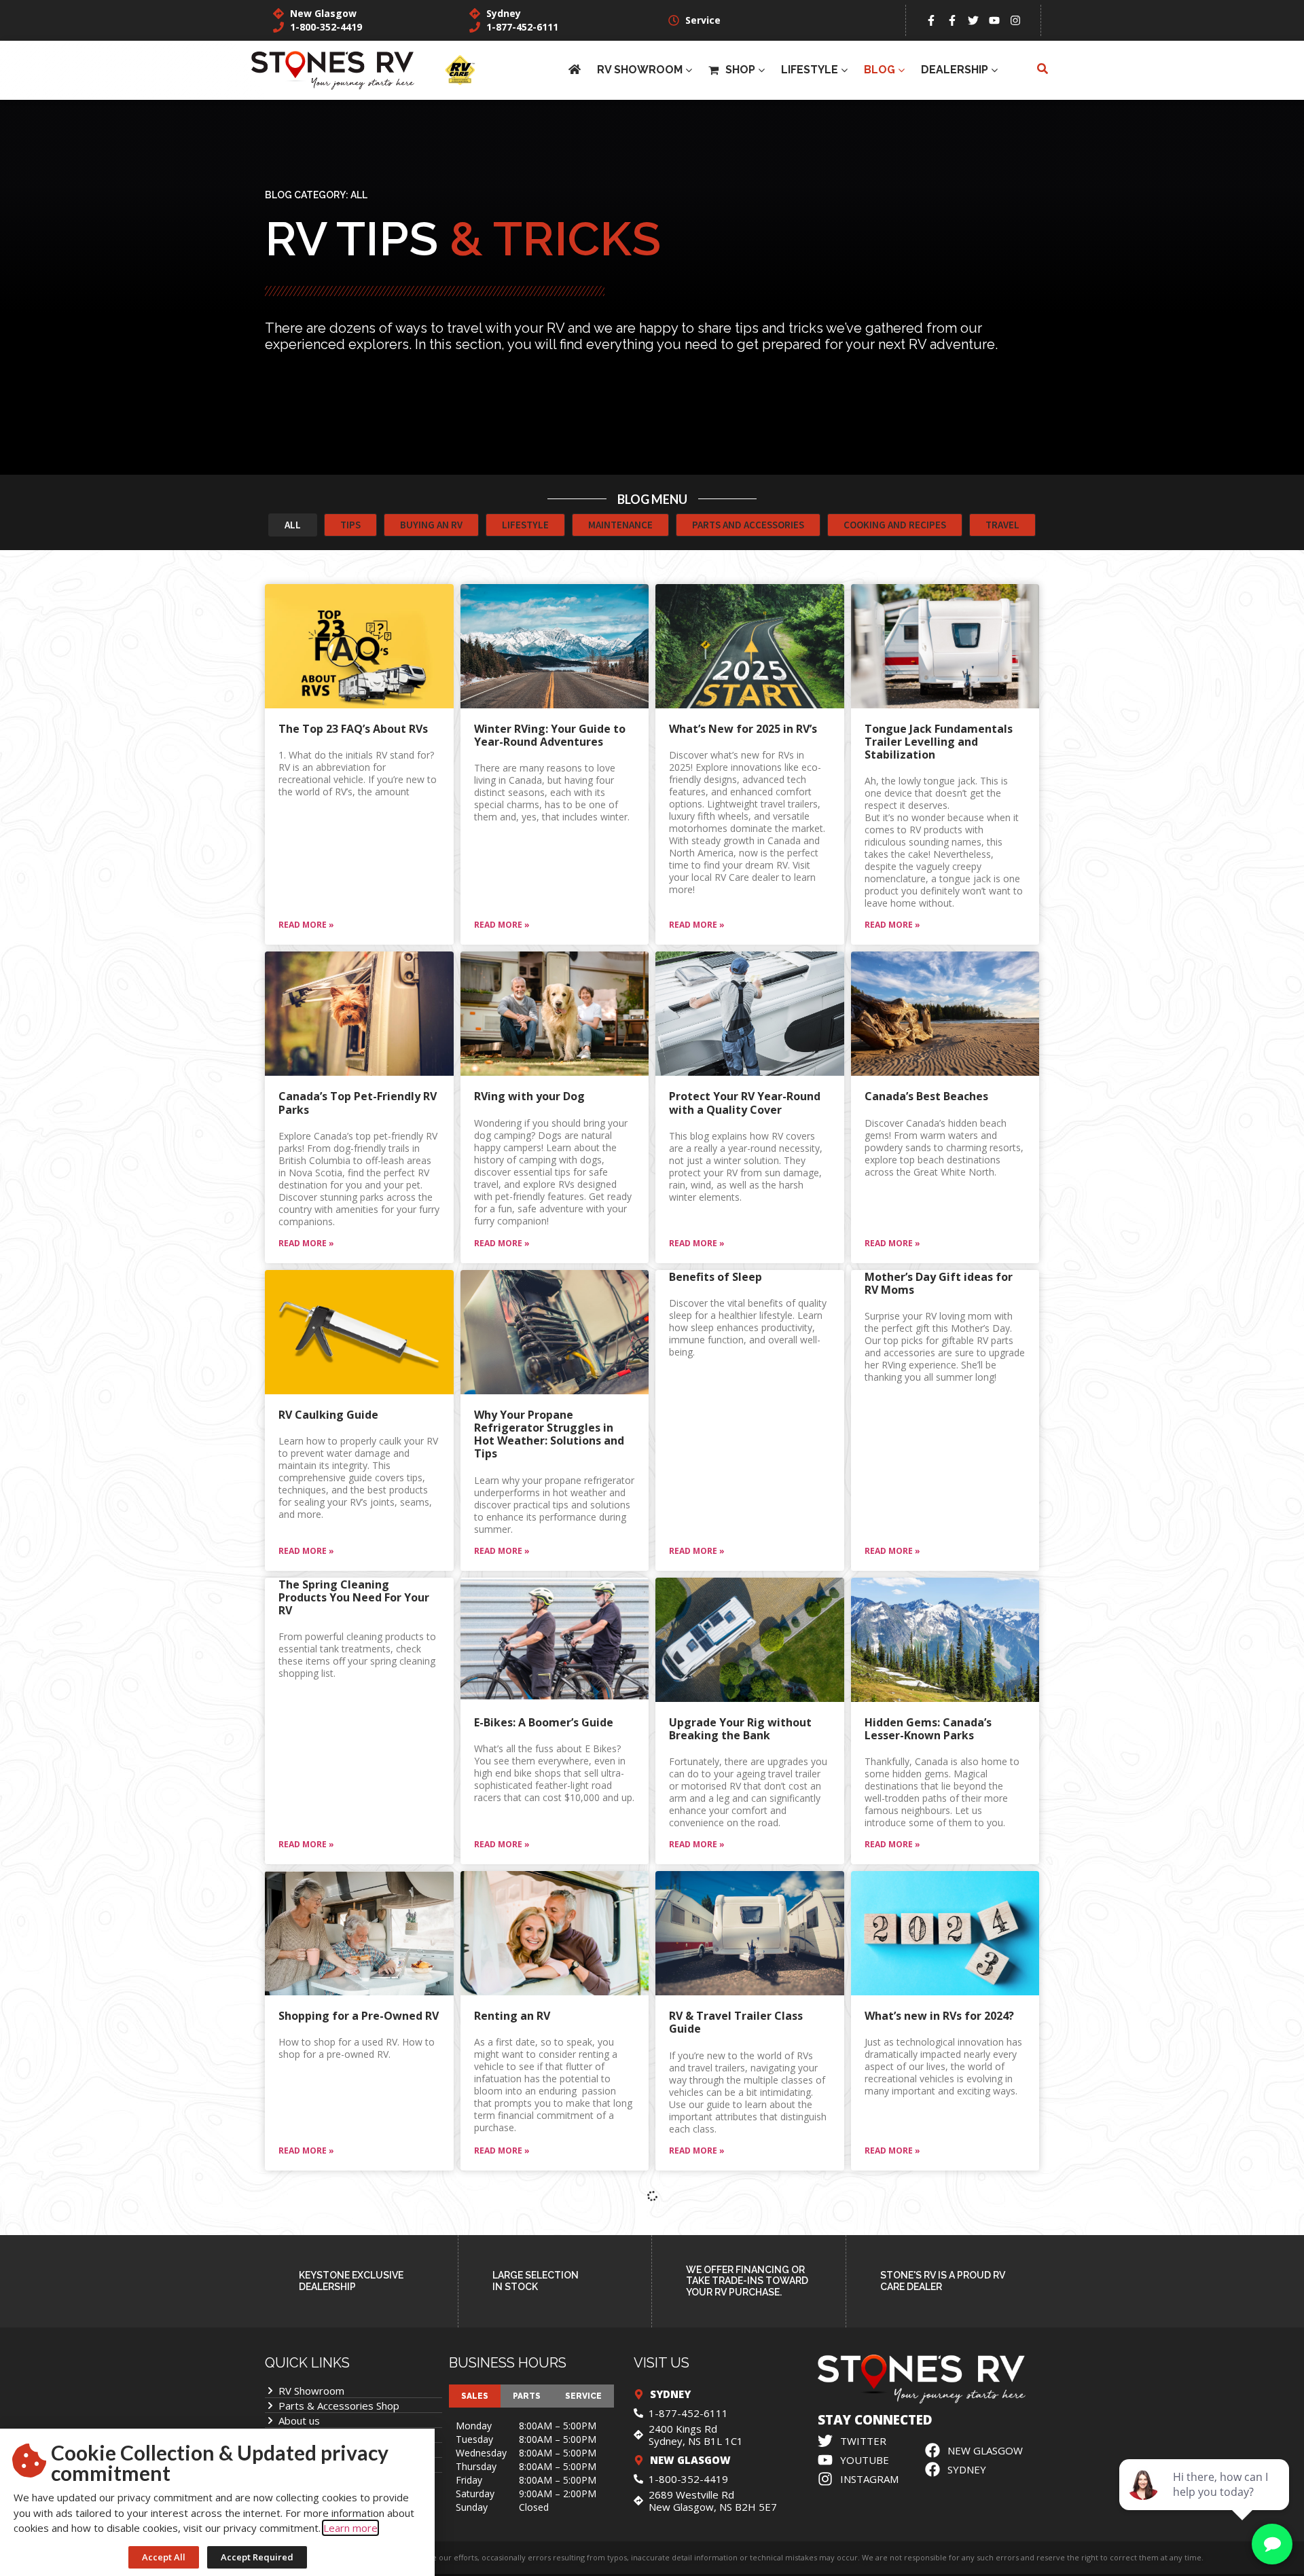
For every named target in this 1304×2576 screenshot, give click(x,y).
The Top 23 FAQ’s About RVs (353, 729)
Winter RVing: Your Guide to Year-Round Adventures (550, 735)
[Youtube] (994, 20)
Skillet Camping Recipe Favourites (928, 2484)
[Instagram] (1015, 20)
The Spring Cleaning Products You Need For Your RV (354, 1597)
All (359, 195)
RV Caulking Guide (328, 1415)
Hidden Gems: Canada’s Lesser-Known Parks (928, 1729)
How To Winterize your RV (935, 2322)
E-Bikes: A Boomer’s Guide (544, 1722)
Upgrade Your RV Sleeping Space (740, 2484)
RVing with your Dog (529, 1096)
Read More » (306, 925)
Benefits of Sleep (716, 1277)
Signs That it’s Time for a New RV (543, 2328)
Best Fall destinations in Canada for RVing (735, 2328)
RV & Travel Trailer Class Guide (736, 2022)
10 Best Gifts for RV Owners (354, 2322)
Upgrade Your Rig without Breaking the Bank (740, 1729)
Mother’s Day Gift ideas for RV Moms (939, 1283)
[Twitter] (973, 20)
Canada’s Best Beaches (926, 1096)
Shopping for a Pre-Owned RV (359, 2016)
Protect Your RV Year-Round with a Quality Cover (745, 1103)
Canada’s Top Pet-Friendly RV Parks (358, 1103)
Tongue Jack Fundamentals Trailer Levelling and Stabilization (939, 742)
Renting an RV (512, 2016)
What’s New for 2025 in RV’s (743, 729)
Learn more (350, 2528)
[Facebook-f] (931, 20)
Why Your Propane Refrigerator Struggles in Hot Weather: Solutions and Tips (549, 1434)
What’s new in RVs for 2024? (939, 2016)
